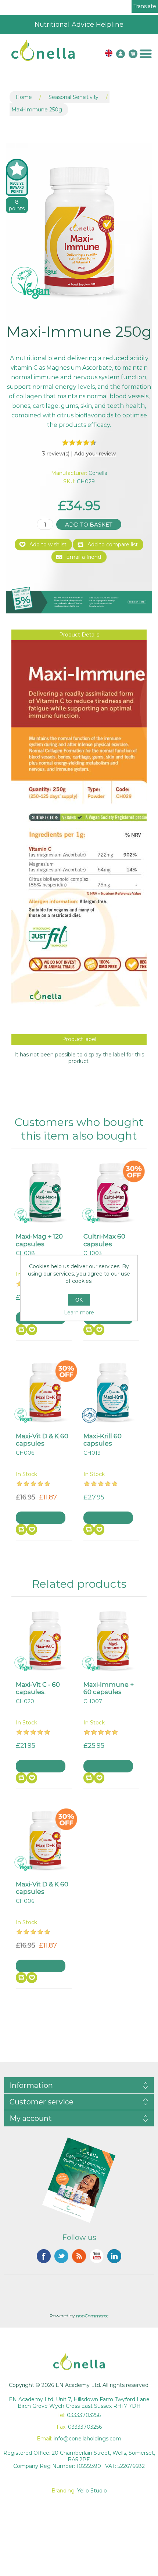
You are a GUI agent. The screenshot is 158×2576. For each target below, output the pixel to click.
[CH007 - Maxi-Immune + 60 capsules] (113, 1641)
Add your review (95, 454)
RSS (79, 2256)
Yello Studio (92, 2491)
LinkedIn (114, 2256)
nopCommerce (92, 2316)
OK (79, 1300)
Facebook (44, 2256)
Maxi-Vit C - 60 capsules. (38, 1688)
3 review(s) (56, 454)
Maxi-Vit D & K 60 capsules (42, 1440)
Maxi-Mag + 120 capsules (39, 1240)
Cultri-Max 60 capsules (104, 1240)
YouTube (97, 2256)
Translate (145, 6)
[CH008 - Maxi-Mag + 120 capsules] (45, 1192)
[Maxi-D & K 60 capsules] (45, 1392)
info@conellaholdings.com (87, 2439)
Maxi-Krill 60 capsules (103, 1440)
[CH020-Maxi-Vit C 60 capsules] (45, 1641)
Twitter (61, 2256)
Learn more (79, 1313)
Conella (98, 473)
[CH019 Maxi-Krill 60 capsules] (113, 1392)
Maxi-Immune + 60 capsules (109, 1688)
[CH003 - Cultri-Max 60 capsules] (113, 1192)
